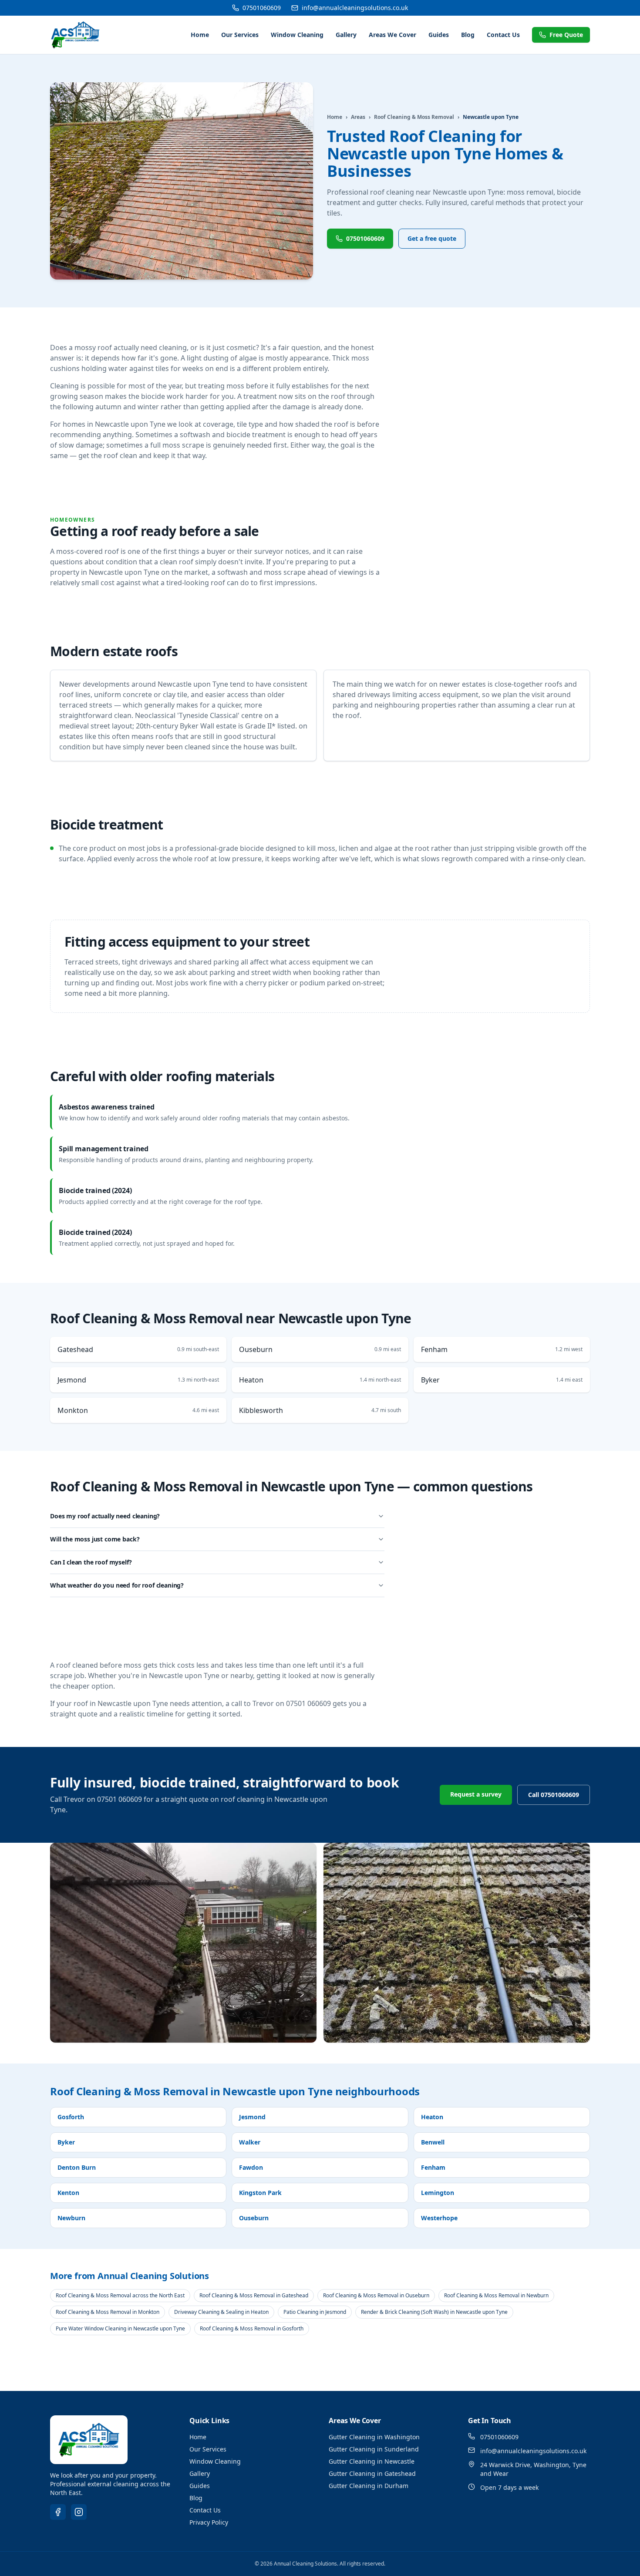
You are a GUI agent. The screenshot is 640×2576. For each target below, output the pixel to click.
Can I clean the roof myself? (91, 1562)
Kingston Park (260, 2193)
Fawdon (251, 2167)
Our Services (240, 35)
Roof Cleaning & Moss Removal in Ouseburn (376, 2295)
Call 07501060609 (554, 1795)
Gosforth (71, 2117)
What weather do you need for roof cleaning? (117, 1585)
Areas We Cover (392, 35)
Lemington (438, 2193)
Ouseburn (254, 2218)
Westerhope (439, 2218)
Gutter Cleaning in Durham (369, 2486)
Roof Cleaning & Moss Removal (414, 117)
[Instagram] (79, 2512)
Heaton (432, 2117)
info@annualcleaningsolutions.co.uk (355, 8)
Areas (358, 117)
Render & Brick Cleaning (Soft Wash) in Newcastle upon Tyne (434, 2312)
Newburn (71, 2218)
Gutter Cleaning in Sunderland (374, 2449)
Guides (439, 35)
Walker (250, 2142)
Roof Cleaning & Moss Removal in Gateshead (254, 2295)
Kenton (68, 2193)
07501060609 (262, 8)
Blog (468, 35)
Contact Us (503, 35)
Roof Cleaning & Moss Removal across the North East (120, 2295)
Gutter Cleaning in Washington (374, 2437)
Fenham (433, 2167)
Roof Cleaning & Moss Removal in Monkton (108, 2312)
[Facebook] (58, 2512)
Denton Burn (77, 2167)
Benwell (433, 2142)
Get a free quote (432, 238)
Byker (66, 2142)
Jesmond (252, 2117)
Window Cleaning (297, 35)
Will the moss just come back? (95, 1539)
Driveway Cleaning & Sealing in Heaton (221, 2312)
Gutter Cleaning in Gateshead (372, 2473)
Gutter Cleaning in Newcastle (372, 2461)
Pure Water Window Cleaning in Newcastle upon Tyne (120, 2328)
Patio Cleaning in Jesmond (315, 2312)
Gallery (346, 35)
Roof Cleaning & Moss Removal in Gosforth (252, 2328)
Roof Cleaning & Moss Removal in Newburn (496, 2295)
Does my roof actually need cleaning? (105, 1516)
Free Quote (566, 35)
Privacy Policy (209, 2522)
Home (200, 35)
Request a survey (476, 1794)
